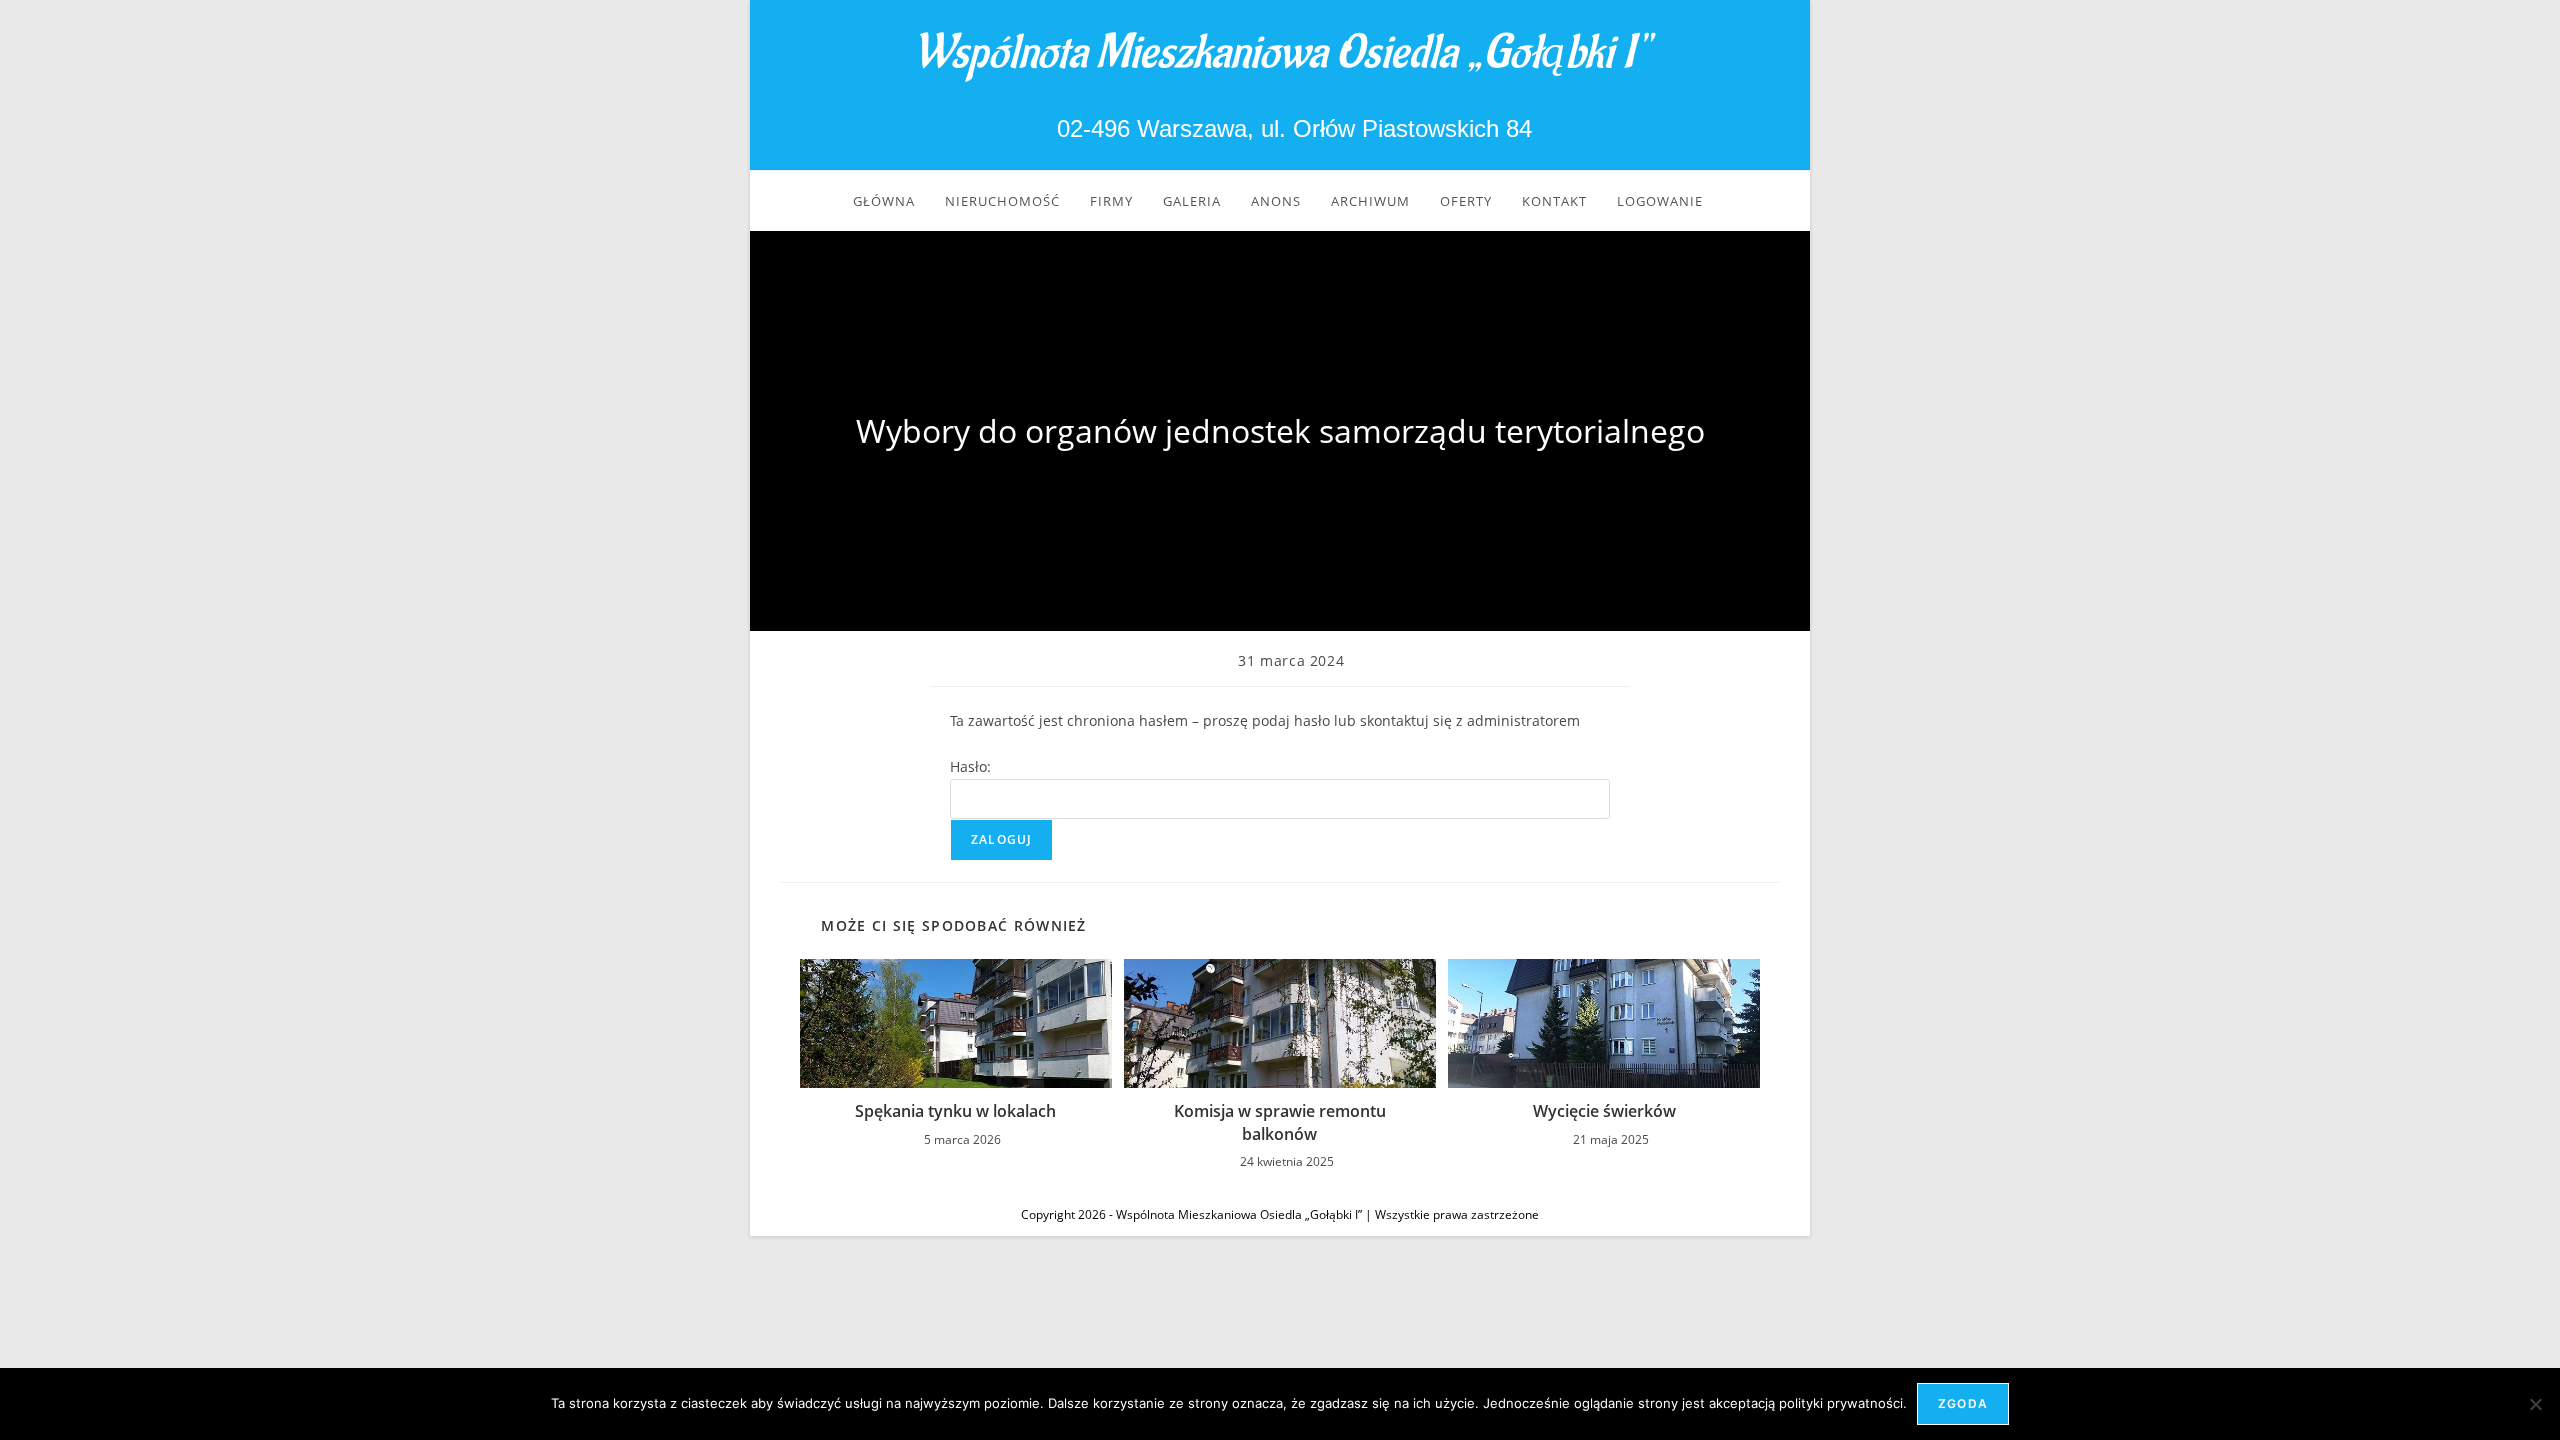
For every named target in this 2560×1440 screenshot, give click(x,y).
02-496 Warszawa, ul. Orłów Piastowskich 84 (1291, 128)
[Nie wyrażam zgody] (2535, 1404)
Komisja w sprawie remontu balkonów (1280, 1122)
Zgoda (1963, 1403)
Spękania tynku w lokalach (955, 1111)
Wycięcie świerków (1604, 1111)
